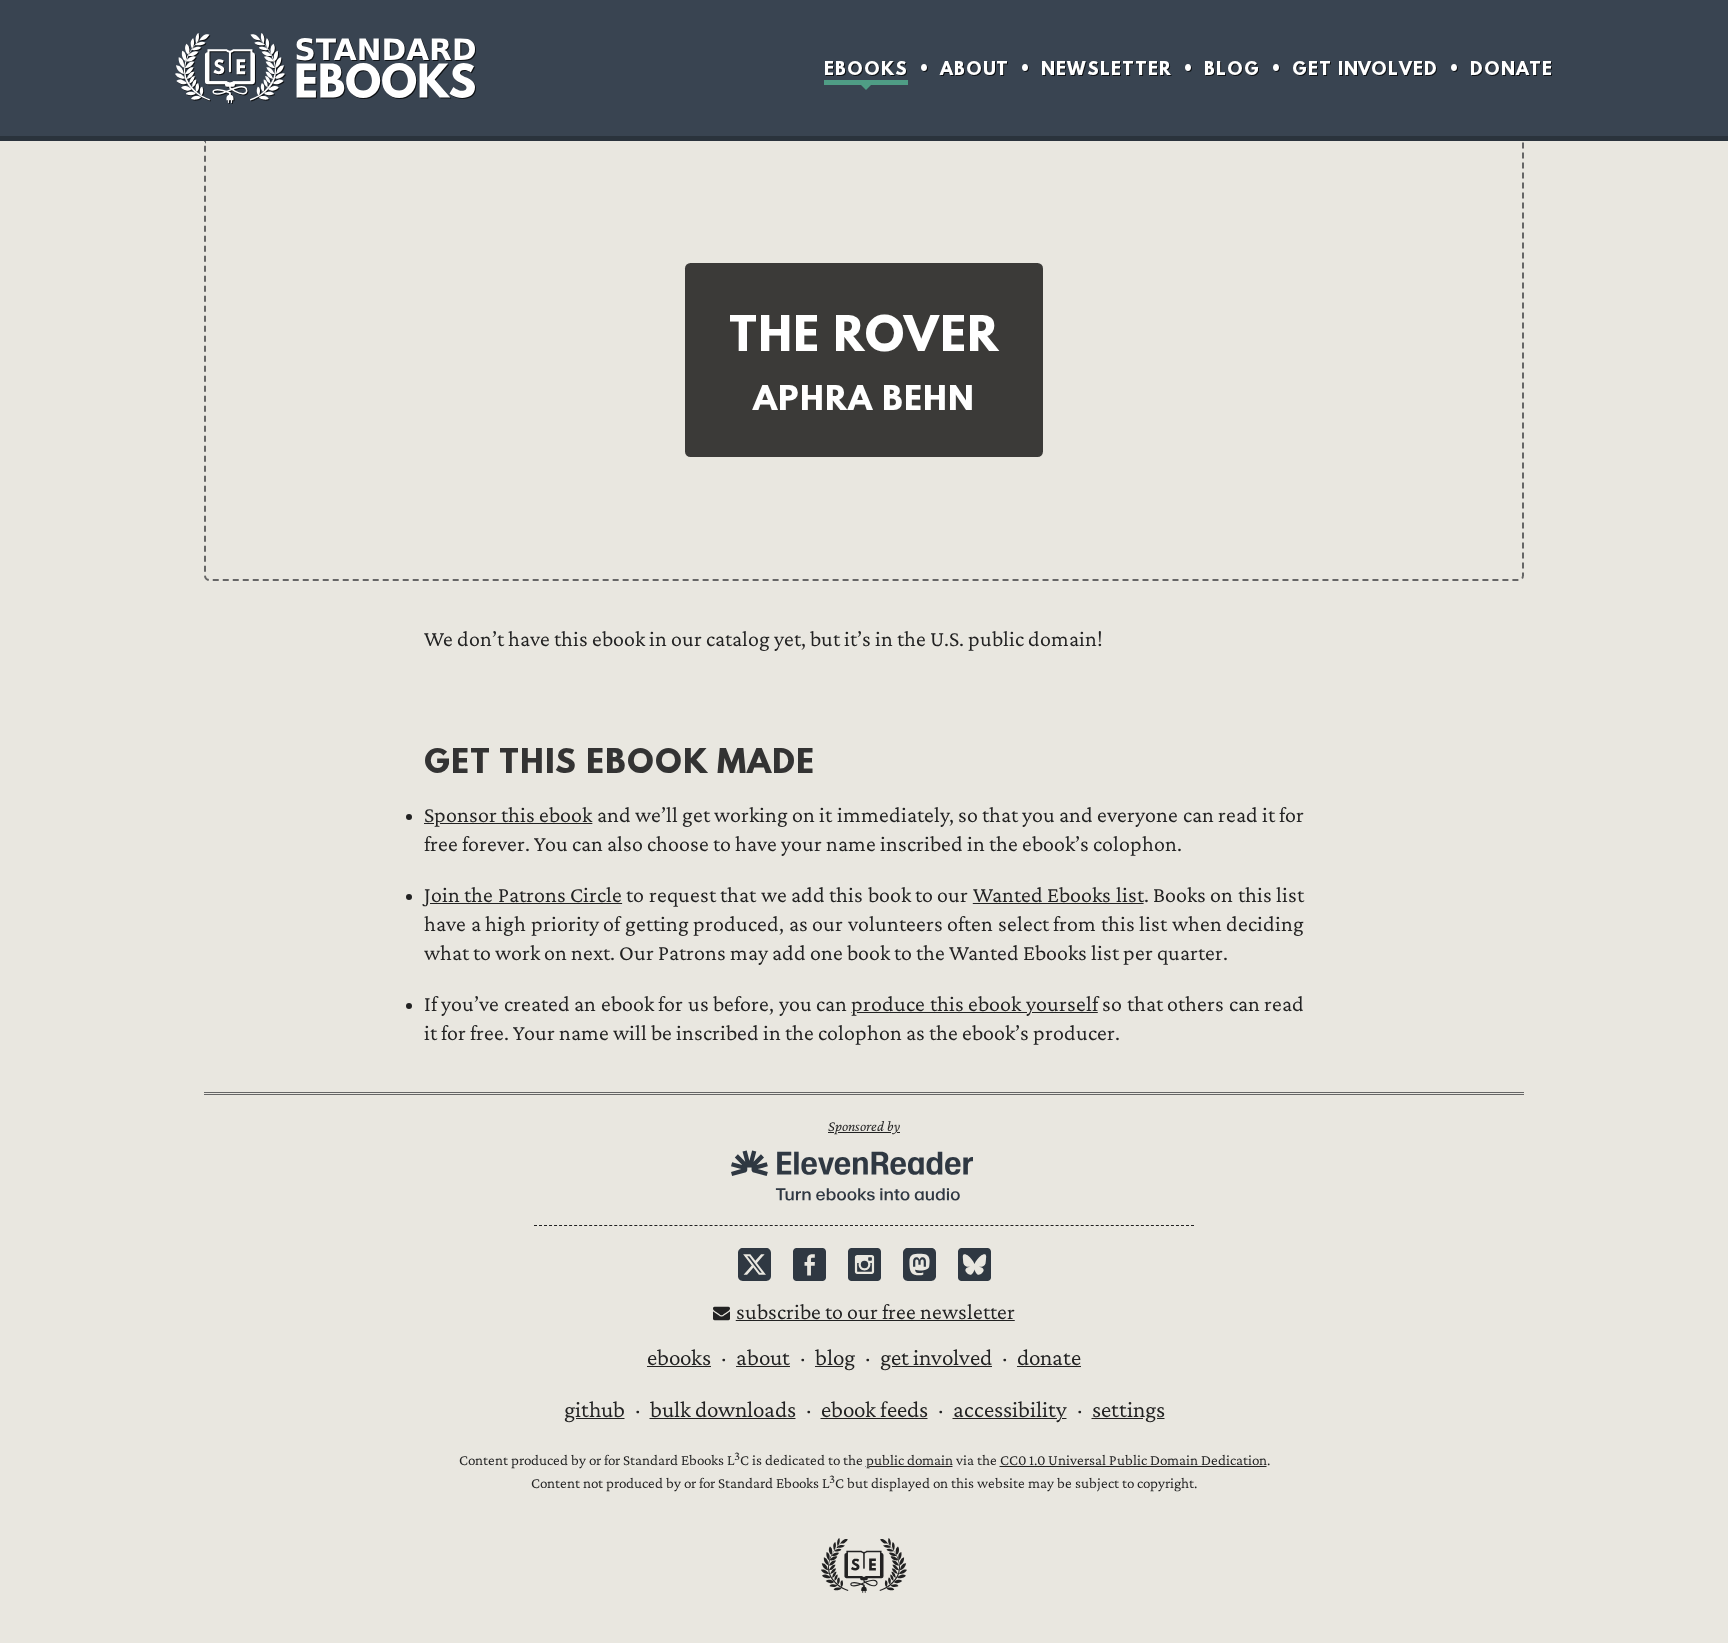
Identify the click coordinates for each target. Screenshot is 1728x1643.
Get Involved (1365, 68)
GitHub (594, 1410)
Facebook (809, 1264)
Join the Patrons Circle (523, 895)
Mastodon (919, 1264)
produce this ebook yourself (974, 1004)
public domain (909, 1460)
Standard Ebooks (325, 68)
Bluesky (974, 1264)
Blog (1232, 68)
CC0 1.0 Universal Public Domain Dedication (1133, 1460)
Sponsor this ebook (508, 815)
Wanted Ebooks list (1058, 895)
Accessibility (1010, 1410)
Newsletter (1106, 68)
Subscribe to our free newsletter (875, 1312)
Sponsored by (864, 1126)
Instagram (864, 1264)
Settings (1128, 1410)
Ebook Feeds (874, 1410)
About (974, 68)
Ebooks (866, 68)
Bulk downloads (723, 1410)
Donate (1511, 68)
